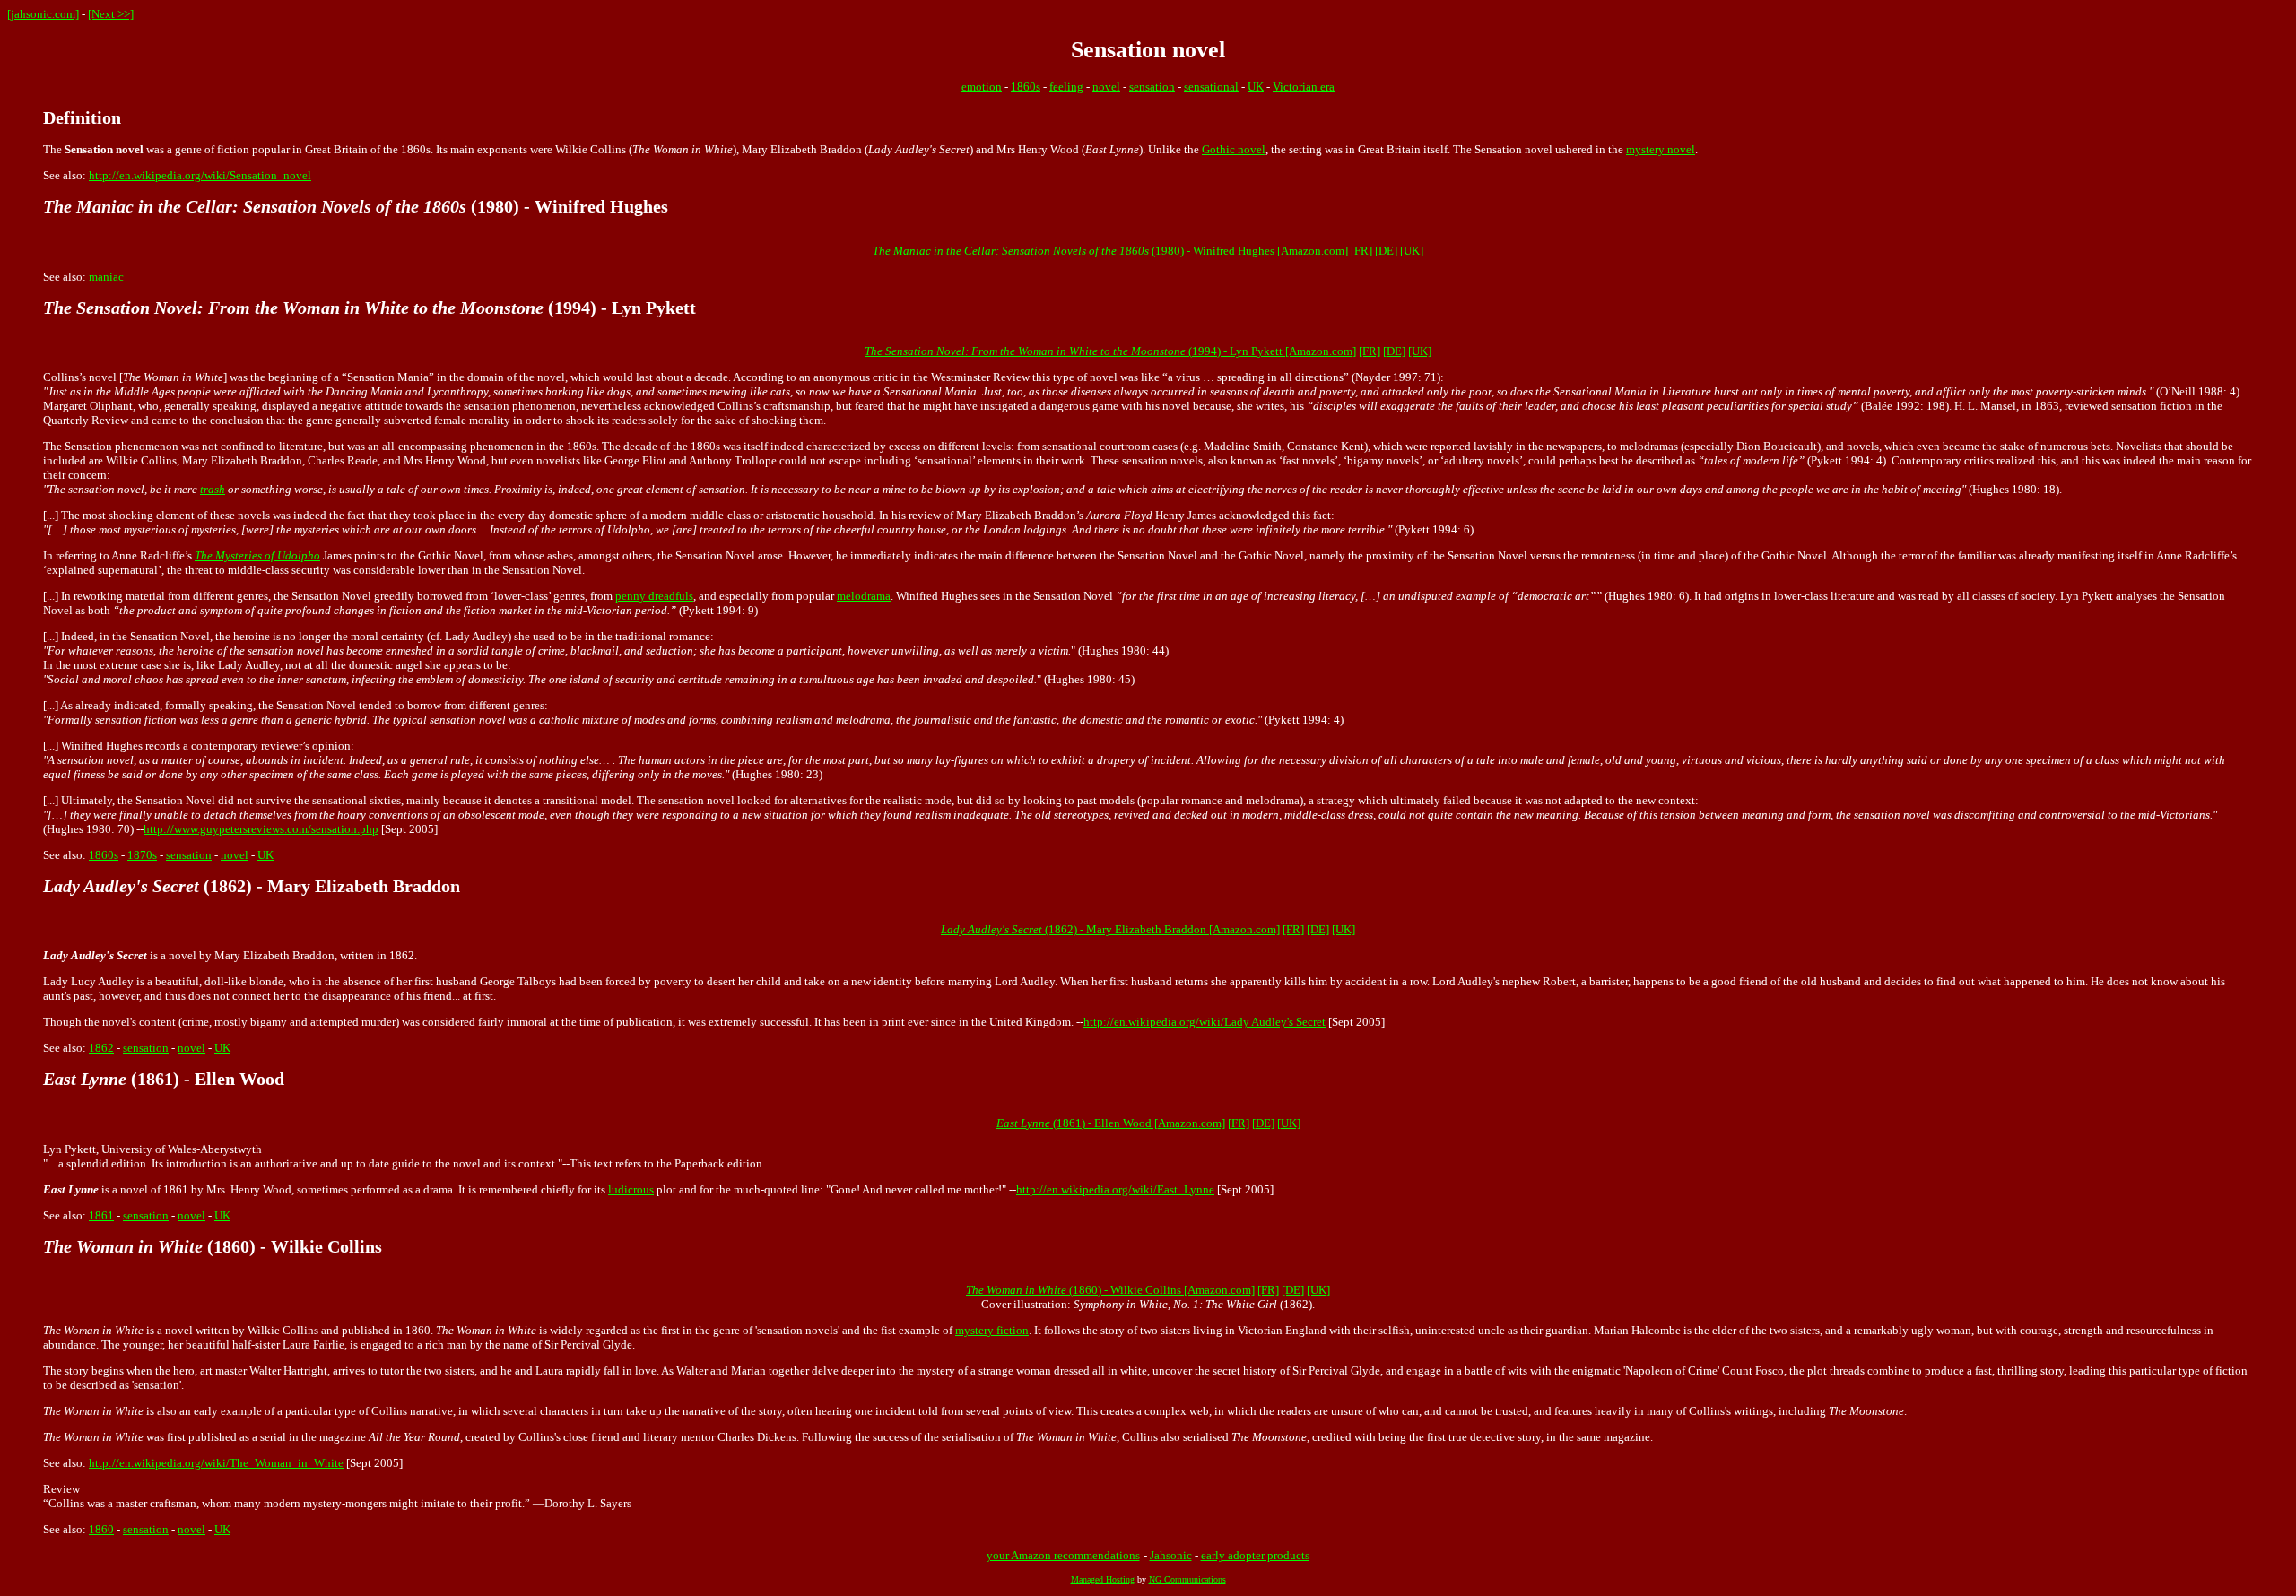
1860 (101, 1529)
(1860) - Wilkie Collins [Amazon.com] (1110, 1290)
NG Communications (1187, 1579)
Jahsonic (1171, 1555)
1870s (142, 855)
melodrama (864, 596)
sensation (1152, 87)
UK (1256, 87)
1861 (101, 1215)
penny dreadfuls (654, 596)
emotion (982, 87)
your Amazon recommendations (1063, 1555)
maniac (106, 277)
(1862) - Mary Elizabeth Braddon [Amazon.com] (1110, 929)
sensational (1211, 87)
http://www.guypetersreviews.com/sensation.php (261, 829)
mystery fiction (992, 1330)
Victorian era (1304, 87)
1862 (101, 1048)
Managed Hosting (1103, 1579)
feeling (1066, 87)
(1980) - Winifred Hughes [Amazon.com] (1110, 251)
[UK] (1412, 251)
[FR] (1361, 251)
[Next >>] (111, 14)
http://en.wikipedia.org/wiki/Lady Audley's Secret (1205, 1022)
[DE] (1386, 251)
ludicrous (631, 1189)
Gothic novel (1234, 149)
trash (213, 489)
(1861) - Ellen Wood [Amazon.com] (1111, 1123)
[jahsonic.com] (43, 14)
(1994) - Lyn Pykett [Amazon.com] (1110, 351)
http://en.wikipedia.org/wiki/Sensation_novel (200, 175)
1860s (1026, 87)
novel (1106, 87)
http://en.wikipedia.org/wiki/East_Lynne (1115, 1189)
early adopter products (1255, 1555)
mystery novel (1661, 149)
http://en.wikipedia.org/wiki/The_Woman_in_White (216, 1463)
